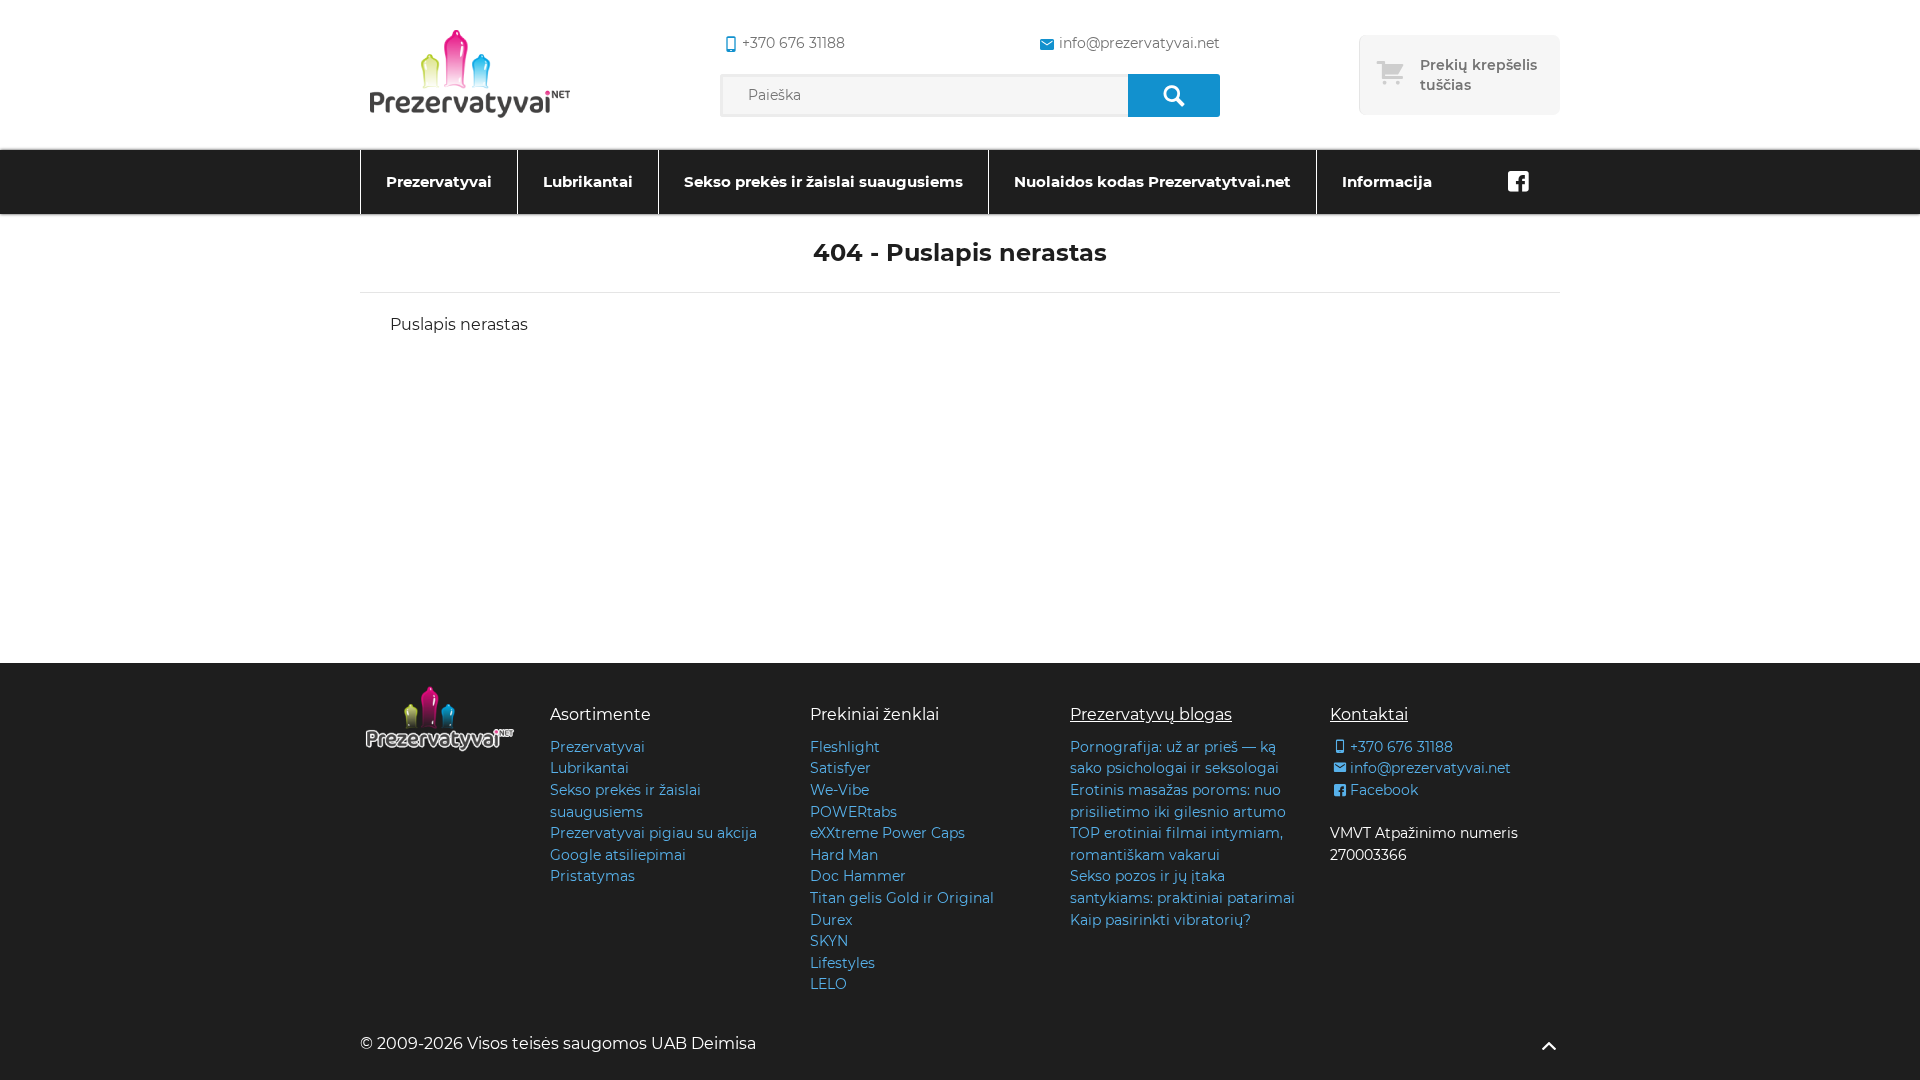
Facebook (1384, 790)
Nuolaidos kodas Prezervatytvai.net (1152, 181)
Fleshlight (845, 747)
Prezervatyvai (439, 181)
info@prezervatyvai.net (1139, 43)
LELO (828, 984)
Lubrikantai (588, 181)
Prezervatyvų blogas (1151, 714)
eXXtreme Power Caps (887, 833)
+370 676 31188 (793, 43)
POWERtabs (853, 812)
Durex (831, 920)
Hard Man (844, 855)
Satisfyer (840, 768)
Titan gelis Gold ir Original (902, 898)
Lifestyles (842, 963)
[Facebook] (1518, 182)
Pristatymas (592, 876)
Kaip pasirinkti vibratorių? (1160, 920)
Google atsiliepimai (618, 855)
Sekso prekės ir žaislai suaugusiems (823, 181)
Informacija (1387, 181)
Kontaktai (1369, 714)
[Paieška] (1173, 95)
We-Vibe (839, 790)
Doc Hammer (858, 876)
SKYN (829, 941)
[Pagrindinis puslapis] (470, 75)
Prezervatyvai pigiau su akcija (653, 833)
